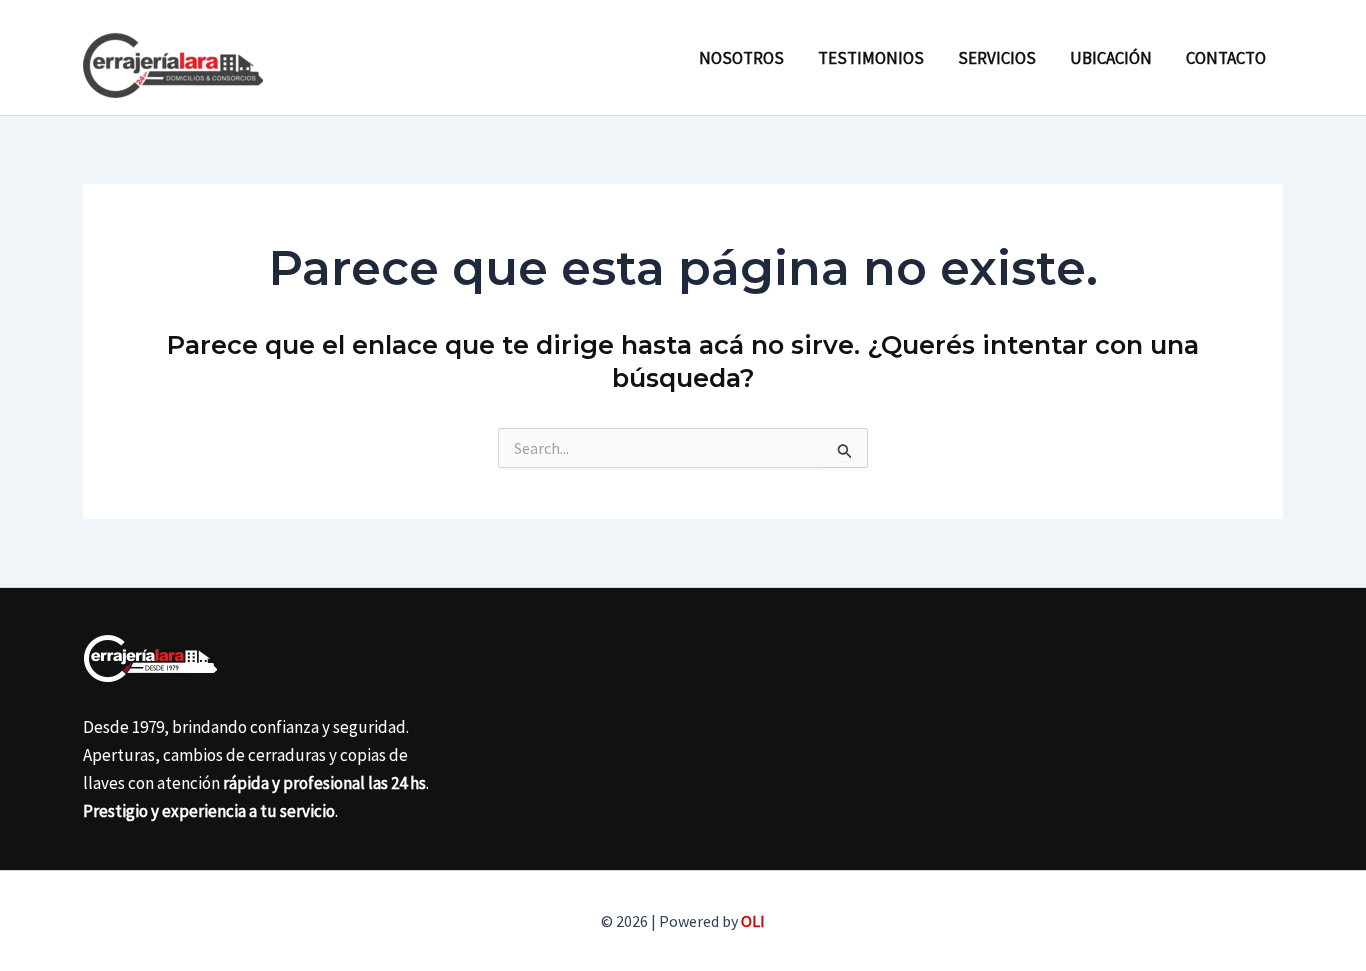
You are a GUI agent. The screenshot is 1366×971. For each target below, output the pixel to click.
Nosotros (741, 58)
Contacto (1226, 58)
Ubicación (1111, 58)
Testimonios (871, 58)
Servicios (997, 58)
